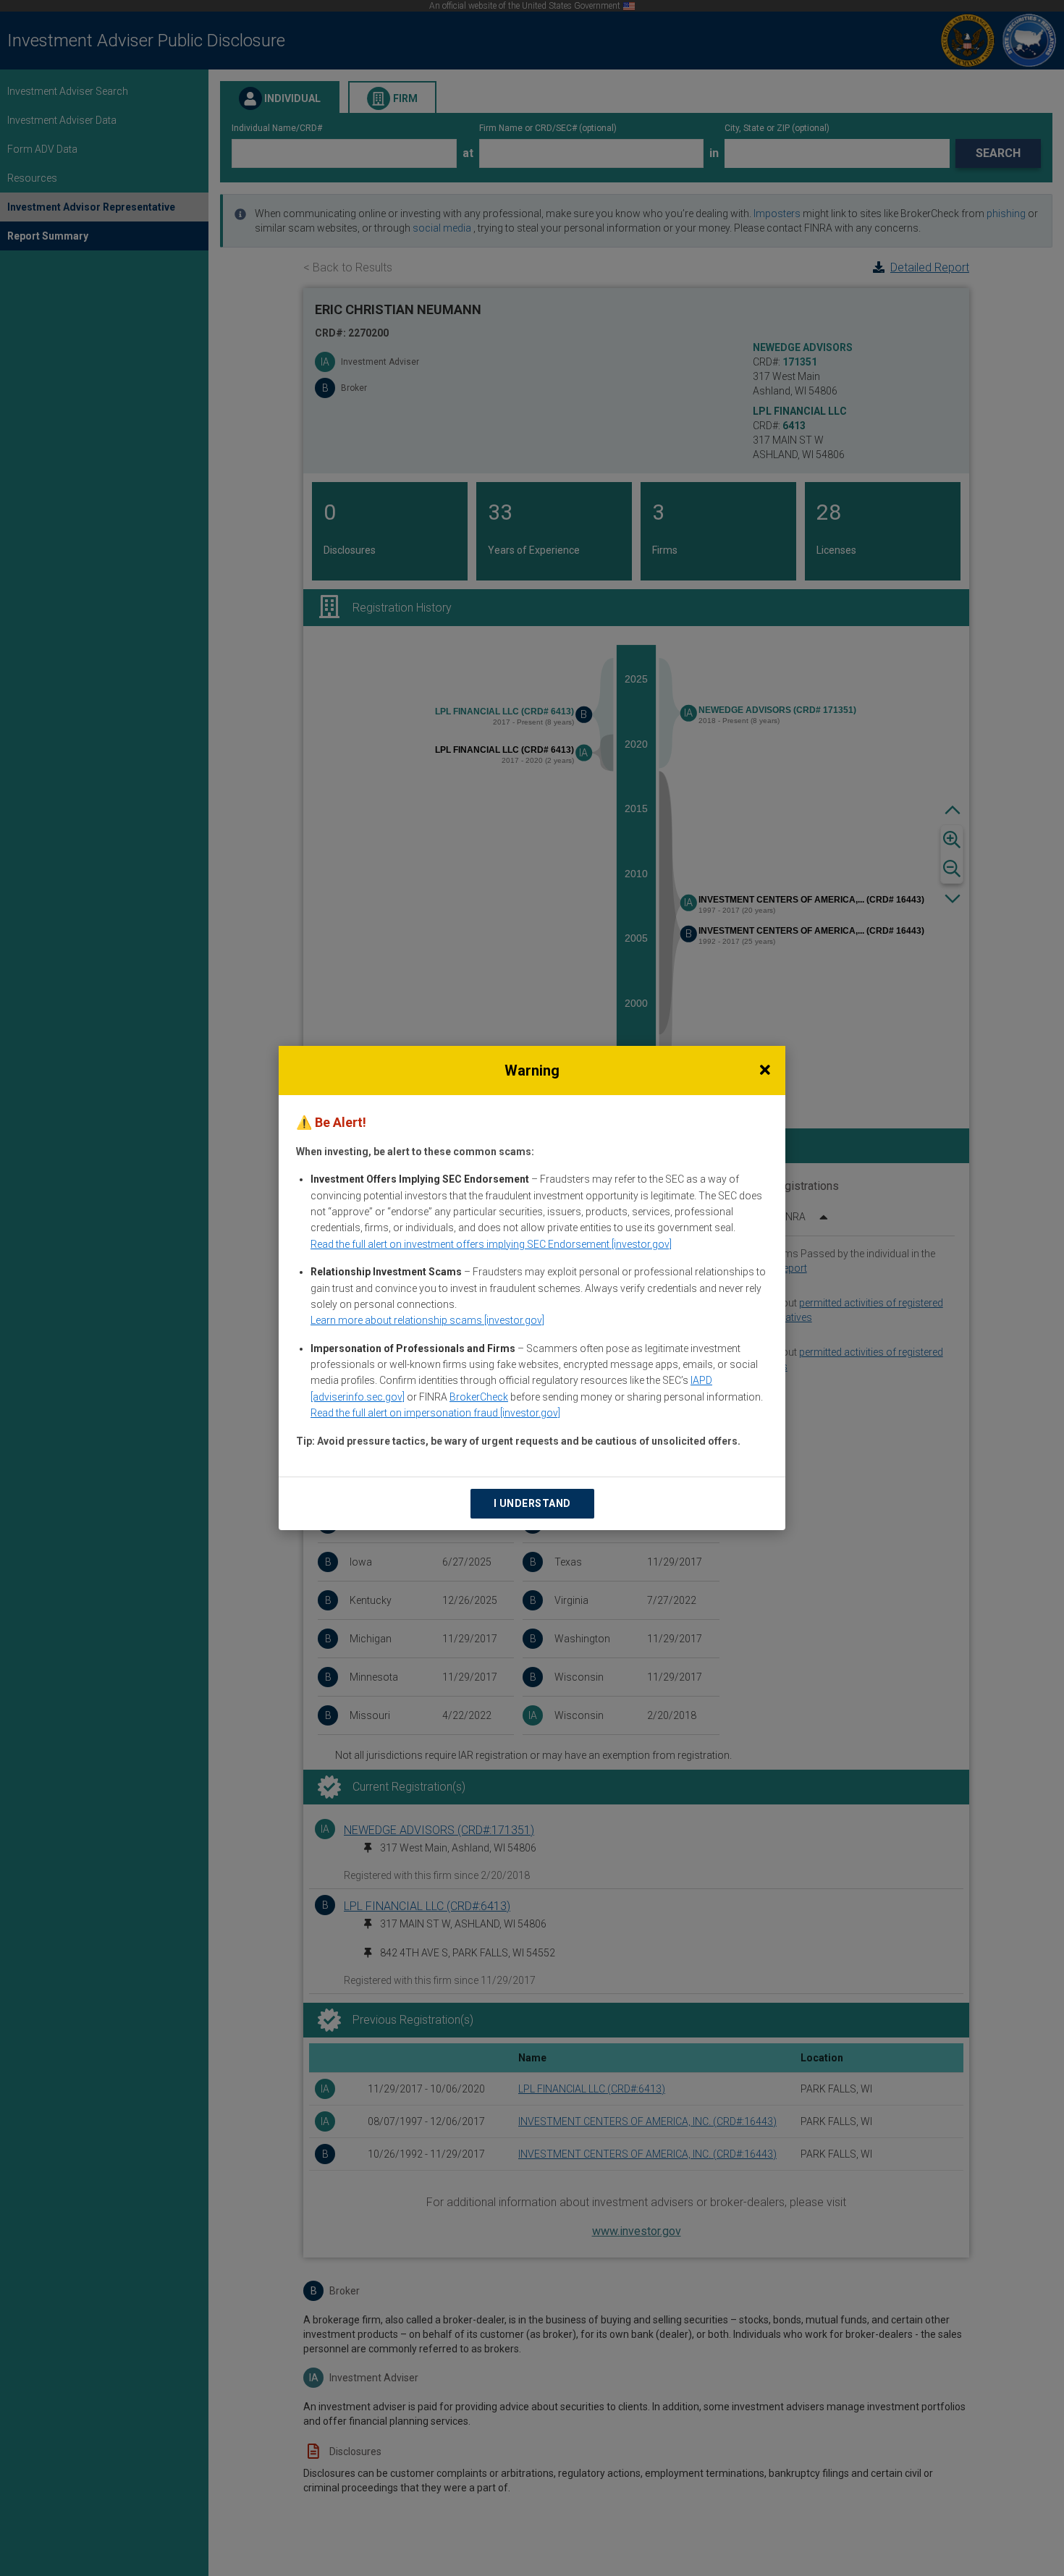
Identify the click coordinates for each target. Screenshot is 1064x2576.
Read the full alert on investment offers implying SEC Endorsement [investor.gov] (491, 1244)
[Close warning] (765, 1070)
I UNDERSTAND (532, 1503)
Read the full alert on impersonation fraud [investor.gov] (435, 1413)
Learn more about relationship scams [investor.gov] (427, 1320)
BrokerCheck (479, 1397)
